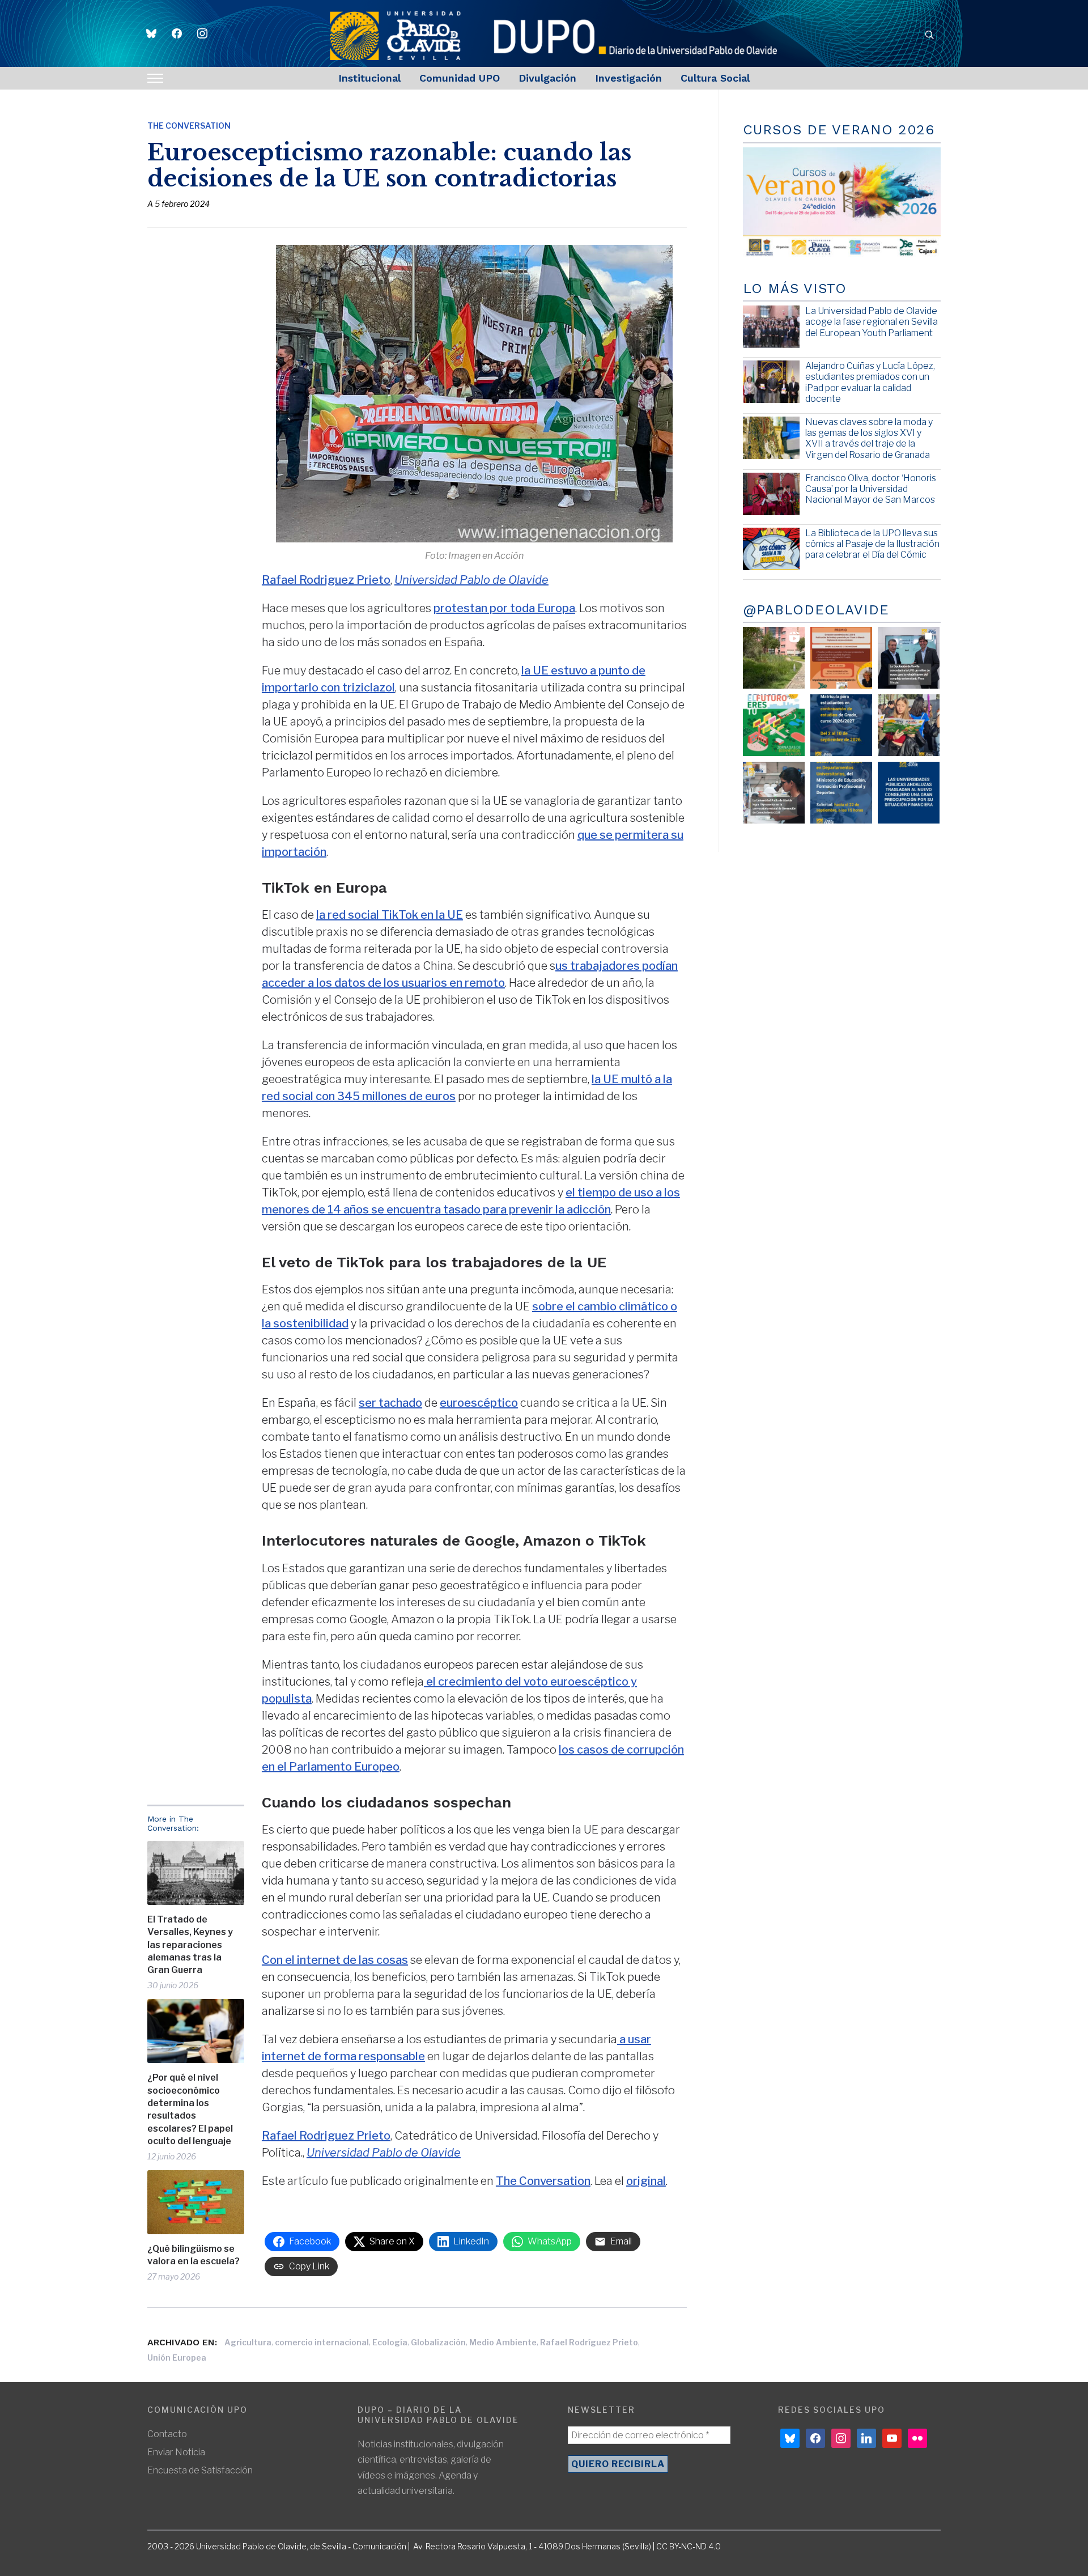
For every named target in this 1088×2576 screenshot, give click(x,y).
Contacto (167, 2434)
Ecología (390, 2342)
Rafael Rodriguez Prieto (326, 580)
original (646, 2181)
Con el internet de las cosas (335, 1960)
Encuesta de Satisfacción (200, 2470)
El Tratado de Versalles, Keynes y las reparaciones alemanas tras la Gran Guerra (190, 1945)
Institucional (369, 78)
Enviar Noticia (176, 2452)
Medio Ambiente (503, 2342)
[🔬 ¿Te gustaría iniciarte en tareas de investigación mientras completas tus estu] (841, 793)
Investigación (628, 78)
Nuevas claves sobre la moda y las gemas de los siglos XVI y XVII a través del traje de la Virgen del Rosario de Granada (869, 438)
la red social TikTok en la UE (390, 915)
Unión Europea (177, 2358)
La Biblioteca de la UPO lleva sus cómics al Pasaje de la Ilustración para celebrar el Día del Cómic (872, 544)
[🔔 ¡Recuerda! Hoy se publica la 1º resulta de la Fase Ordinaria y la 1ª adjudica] (909, 725)
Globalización (438, 2342)
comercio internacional (322, 2342)
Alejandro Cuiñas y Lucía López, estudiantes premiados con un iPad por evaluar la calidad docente (870, 382)
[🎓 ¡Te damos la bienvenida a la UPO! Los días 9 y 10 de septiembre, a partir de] (774, 725)
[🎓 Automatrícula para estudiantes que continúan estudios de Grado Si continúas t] (841, 725)
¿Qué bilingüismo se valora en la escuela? (194, 2255)
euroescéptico (479, 1403)
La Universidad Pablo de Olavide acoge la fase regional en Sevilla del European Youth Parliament (872, 322)
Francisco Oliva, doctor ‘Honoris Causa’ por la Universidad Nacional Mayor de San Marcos (871, 489)
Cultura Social (715, 78)
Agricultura (248, 2342)
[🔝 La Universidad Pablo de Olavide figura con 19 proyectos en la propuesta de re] (774, 793)
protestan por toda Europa (504, 608)
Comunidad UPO (460, 78)
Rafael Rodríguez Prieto (589, 2342)
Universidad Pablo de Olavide (471, 580)
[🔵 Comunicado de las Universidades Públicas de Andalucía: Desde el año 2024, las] (909, 793)
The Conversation (189, 126)
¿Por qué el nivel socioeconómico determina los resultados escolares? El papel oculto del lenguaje (190, 2109)
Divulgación (547, 78)
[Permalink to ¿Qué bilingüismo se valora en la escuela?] (196, 2202)
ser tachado (390, 1403)
